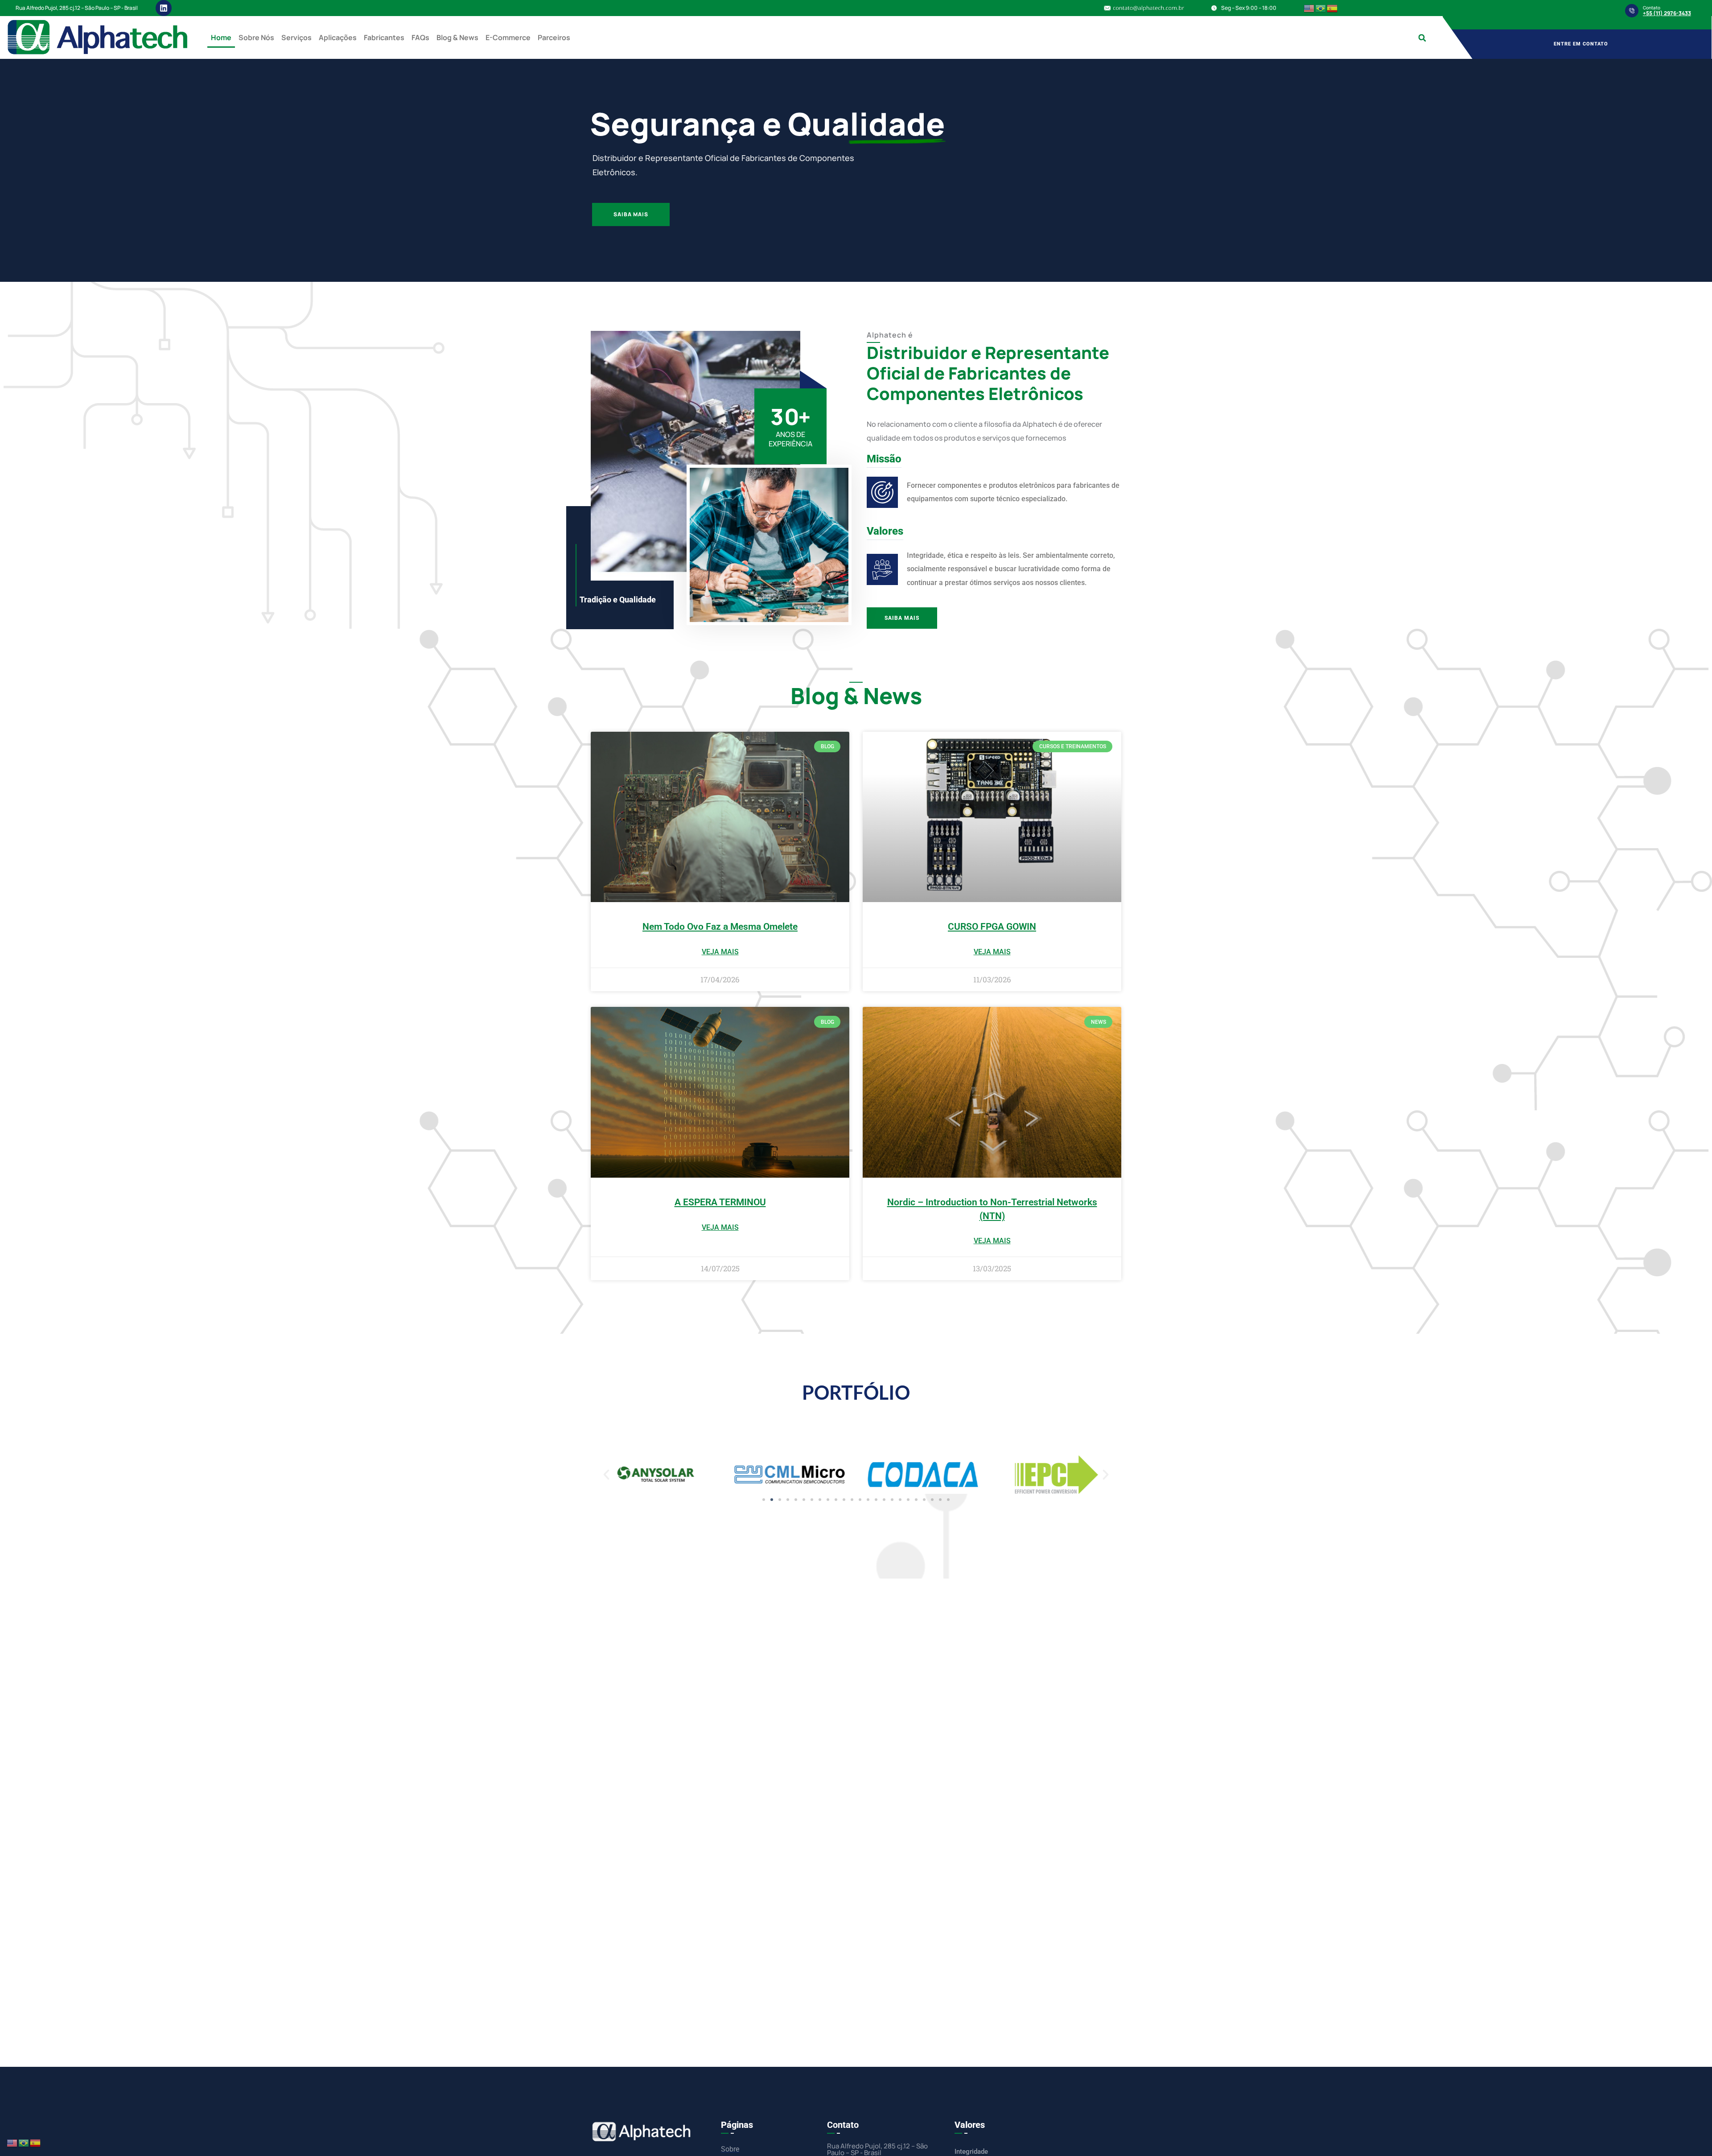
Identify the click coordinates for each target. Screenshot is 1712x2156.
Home (221, 37)
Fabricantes (384, 37)
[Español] (1333, 8)
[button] (1422, 38)
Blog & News (457, 37)
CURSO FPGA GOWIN (992, 927)
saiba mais (636, 247)
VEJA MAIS (720, 952)
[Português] (1321, 8)
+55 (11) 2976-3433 (1667, 13)
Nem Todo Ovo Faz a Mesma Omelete (720, 927)
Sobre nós (256, 37)
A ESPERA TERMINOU (720, 1202)
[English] (1309, 8)
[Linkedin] (164, 8)
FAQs (420, 37)
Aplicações (338, 37)
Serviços (296, 37)
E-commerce (508, 37)
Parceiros (554, 37)
